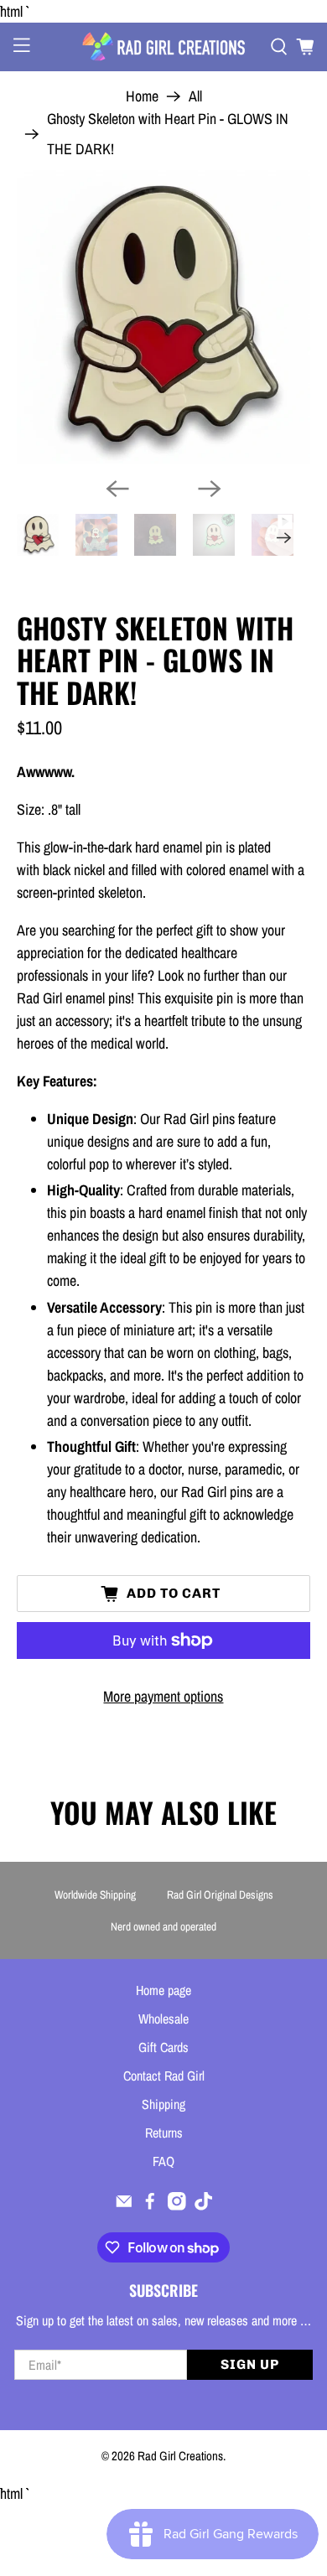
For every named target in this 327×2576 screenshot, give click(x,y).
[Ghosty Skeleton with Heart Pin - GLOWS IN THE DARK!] (164, 317)
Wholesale (163, 2019)
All (195, 96)
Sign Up (250, 2364)
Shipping (163, 2104)
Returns (164, 2133)
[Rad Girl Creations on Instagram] (177, 2205)
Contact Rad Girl (164, 2076)
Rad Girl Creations (180, 2456)
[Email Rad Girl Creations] (124, 2205)
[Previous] (117, 489)
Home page (163, 1990)
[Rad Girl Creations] (164, 47)
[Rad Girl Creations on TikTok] (204, 2205)
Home (142, 96)
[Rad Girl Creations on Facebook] (150, 2205)
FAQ (163, 2161)
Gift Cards (163, 2047)
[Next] (210, 489)
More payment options (163, 1696)
